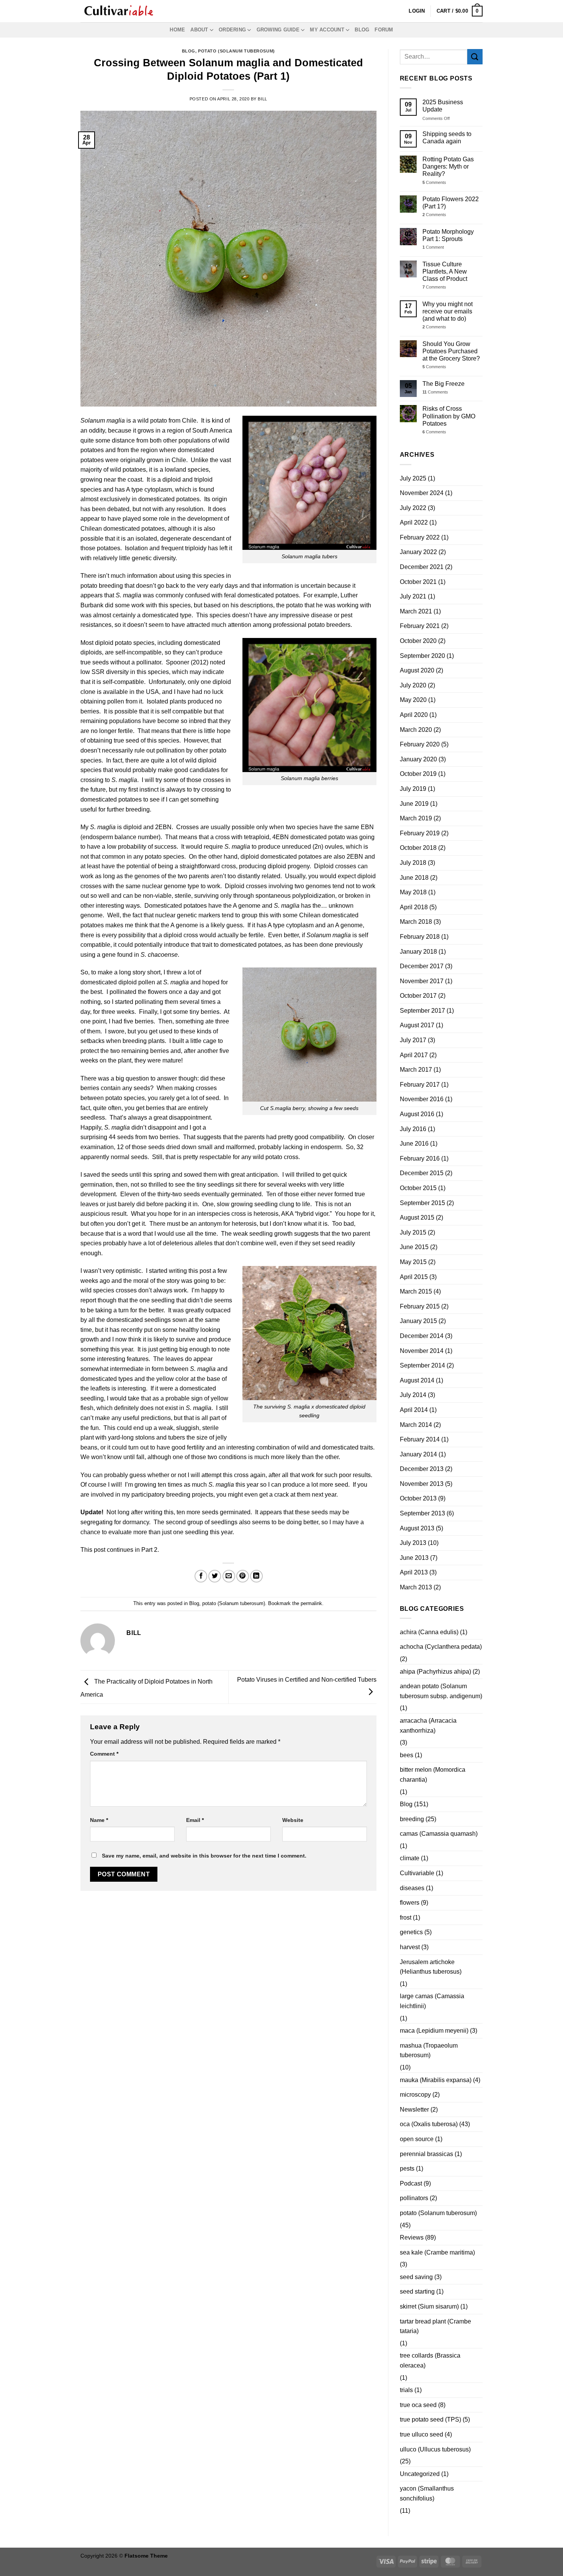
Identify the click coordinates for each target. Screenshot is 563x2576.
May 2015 (413, 1262)
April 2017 (414, 1055)
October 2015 (418, 1188)
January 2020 (418, 759)
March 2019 (416, 818)
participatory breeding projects (172, 1495)
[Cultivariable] (119, 11)
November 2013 (422, 1484)
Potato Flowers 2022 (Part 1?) (451, 203)
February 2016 (420, 1158)
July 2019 (413, 789)
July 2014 (413, 1395)
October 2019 (418, 774)
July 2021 (413, 596)
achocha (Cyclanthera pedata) (441, 1647)
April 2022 (414, 522)
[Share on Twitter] (215, 1576)
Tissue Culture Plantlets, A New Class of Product (445, 271)
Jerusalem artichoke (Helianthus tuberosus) (431, 1967)
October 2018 (418, 848)
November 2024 (422, 493)
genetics (411, 1932)
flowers (410, 1903)
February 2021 (420, 626)
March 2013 (416, 1587)
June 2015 (414, 1247)
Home (177, 30)
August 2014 (417, 1380)
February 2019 (420, 833)
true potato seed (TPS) (430, 2419)
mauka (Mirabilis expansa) (436, 2080)
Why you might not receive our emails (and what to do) (448, 311)
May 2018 (413, 892)
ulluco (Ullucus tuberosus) (435, 2449)
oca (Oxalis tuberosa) (429, 2124)
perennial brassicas (426, 2154)
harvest (410, 1947)
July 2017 (413, 1040)
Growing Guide (278, 30)
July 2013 (413, 1543)
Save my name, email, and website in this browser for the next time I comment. (204, 1856)
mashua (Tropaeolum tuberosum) (429, 2050)
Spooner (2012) (187, 662)
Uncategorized (420, 2474)
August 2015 (417, 1217)
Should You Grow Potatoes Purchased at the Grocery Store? (451, 351)
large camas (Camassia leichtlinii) (432, 2001)
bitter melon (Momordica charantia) (433, 1775)
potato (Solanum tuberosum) (236, 51)
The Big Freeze (444, 384)
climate (410, 1858)
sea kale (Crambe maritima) (437, 2252)
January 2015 (418, 1321)
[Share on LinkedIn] (256, 1576)
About (199, 30)
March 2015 (416, 1291)
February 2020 (420, 744)
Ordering (232, 30)
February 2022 (420, 537)
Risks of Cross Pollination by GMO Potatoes (449, 416)
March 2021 (416, 611)
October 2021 (418, 582)
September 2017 (422, 1011)
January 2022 (418, 552)
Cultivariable (417, 1873)
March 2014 (416, 1425)
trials (406, 2390)
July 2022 (413, 508)
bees (407, 1755)
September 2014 (422, 1365)
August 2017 (417, 1025)
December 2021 (422, 567)
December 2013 (422, 1469)
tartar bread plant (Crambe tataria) (435, 2326)
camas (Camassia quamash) (439, 1834)
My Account (327, 30)
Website (293, 1820)
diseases (412, 1888)
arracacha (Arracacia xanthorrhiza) (428, 1726)
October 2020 (418, 641)
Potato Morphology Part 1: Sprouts (448, 235)
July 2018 (413, 863)
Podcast (411, 2183)
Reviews (412, 2237)
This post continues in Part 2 (119, 1550)
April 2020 (414, 715)
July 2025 (413, 478)
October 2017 (418, 996)
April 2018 (414, 907)
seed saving (416, 2277)
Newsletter (414, 2109)
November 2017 (422, 981)
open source (417, 2139)
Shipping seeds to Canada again (447, 138)
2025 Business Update (443, 106)
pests (407, 2169)
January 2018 (418, 952)
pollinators (414, 2198)
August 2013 (417, 1528)
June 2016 (414, 1144)
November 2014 (422, 1351)
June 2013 (414, 1558)
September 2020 (422, 656)
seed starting (417, 2292)
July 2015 (413, 1232)
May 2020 (413, 700)
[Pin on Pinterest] (243, 1576)
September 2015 (422, 1203)
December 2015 (422, 1173)
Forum (384, 30)
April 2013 (414, 1572)
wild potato (152, 421)
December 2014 (422, 1336)
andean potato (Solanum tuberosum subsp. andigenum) (441, 1691)
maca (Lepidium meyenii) (434, 2031)
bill (262, 99)
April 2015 (414, 1277)
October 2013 (418, 1498)
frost (406, 1918)
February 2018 (420, 937)
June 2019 (414, 804)
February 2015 (420, 1306)
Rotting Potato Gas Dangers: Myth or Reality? (448, 166)
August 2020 (417, 670)
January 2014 (418, 1454)
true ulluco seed (421, 2434)
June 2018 (414, 878)
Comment (104, 1754)
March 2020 (416, 730)
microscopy (415, 2095)
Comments (434, 182)
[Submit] (475, 57)
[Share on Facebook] (201, 1576)
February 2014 (420, 1439)
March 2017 (416, 1070)
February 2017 (420, 1085)
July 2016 (413, 1129)
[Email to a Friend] (229, 1576)
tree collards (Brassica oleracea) (430, 2360)
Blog (362, 30)
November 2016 (422, 1099)
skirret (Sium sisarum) (429, 2306)
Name (99, 1820)
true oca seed (418, 2405)
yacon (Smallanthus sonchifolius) (427, 2493)
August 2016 (417, 1114)
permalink (311, 1603)
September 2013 (422, 1513)
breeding (412, 1819)
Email (195, 1820)
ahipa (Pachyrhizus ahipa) (435, 1672)
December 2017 (422, 966)
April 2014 (414, 1410)
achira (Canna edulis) (429, 1632)
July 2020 (413, 685)
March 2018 (416, 922)
